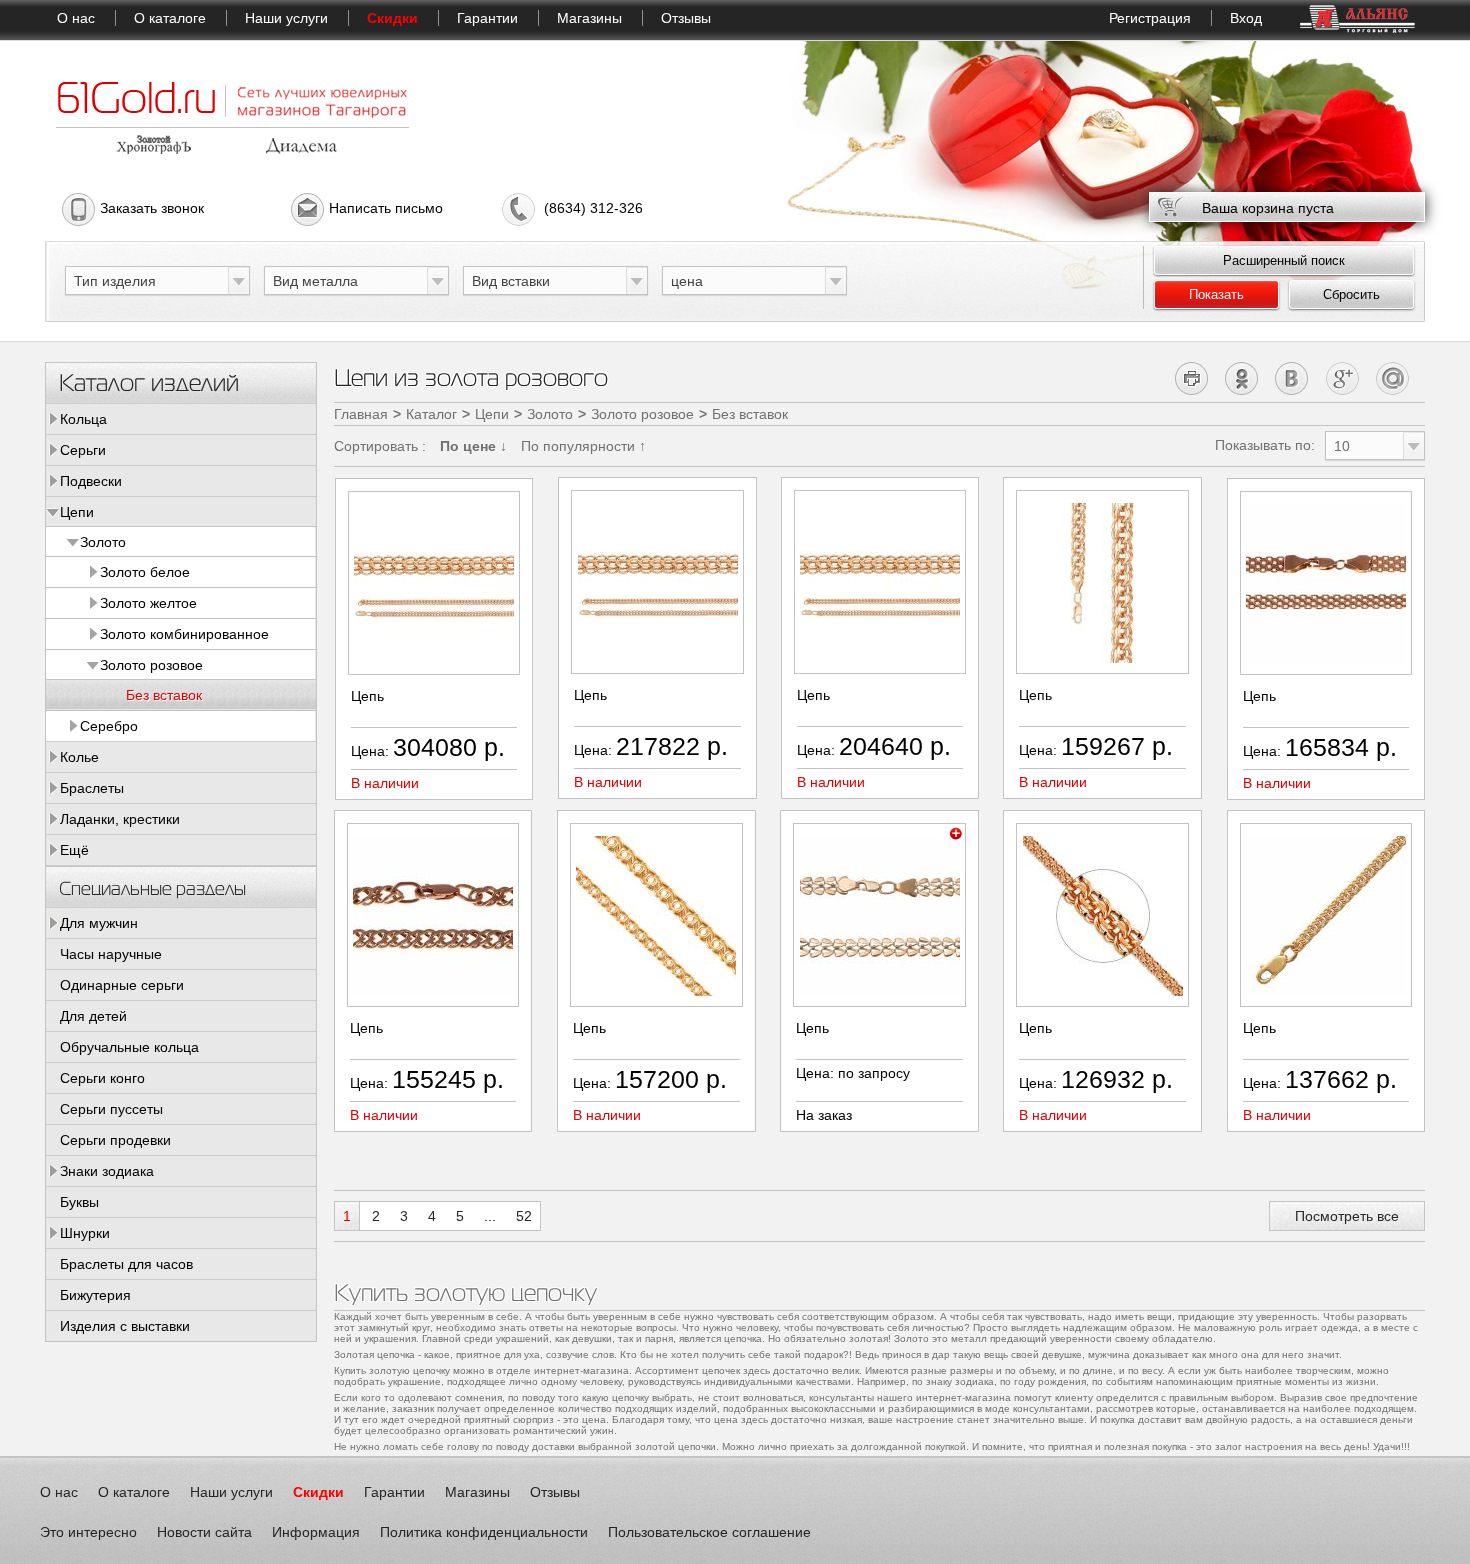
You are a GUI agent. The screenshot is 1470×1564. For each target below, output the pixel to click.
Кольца (83, 419)
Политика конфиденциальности (484, 1532)
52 (524, 1216)
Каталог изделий (149, 381)
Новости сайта (204, 1532)
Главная (361, 414)
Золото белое (145, 572)
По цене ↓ (473, 446)
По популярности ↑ (583, 446)
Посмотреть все (1347, 1216)
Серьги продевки (115, 1140)
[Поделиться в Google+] (1342, 378)
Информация (316, 1532)
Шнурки (85, 1233)
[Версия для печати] (1192, 378)
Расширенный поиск (1284, 260)
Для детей (93, 1016)
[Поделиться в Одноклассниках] (1242, 378)
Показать (1216, 294)
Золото (103, 542)
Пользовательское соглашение (709, 1532)
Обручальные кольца (129, 1047)
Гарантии (487, 18)
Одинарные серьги (122, 985)
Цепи (77, 512)
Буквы (79, 1202)
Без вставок (164, 695)
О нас (76, 18)
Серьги (83, 450)
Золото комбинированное (184, 634)
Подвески (91, 481)
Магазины (589, 18)
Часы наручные (111, 954)
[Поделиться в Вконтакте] (1292, 378)
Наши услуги (286, 18)
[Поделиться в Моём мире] (1392, 378)
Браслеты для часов (126, 1264)
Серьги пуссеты (111, 1109)
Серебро (109, 726)
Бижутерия (95, 1295)
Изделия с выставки (125, 1326)
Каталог (431, 414)
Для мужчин (99, 923)
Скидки (392, 18)
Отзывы (686, 18)
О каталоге (170, 18)
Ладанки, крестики (120, 819)
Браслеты (92, 788)
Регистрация (1150, 18)
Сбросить (1351, 294)
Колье (79, 757)
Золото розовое (151, 665)
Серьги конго (102, 1078)
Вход (1246, 18)
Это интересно (88, 1532)
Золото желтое (148, 603)
